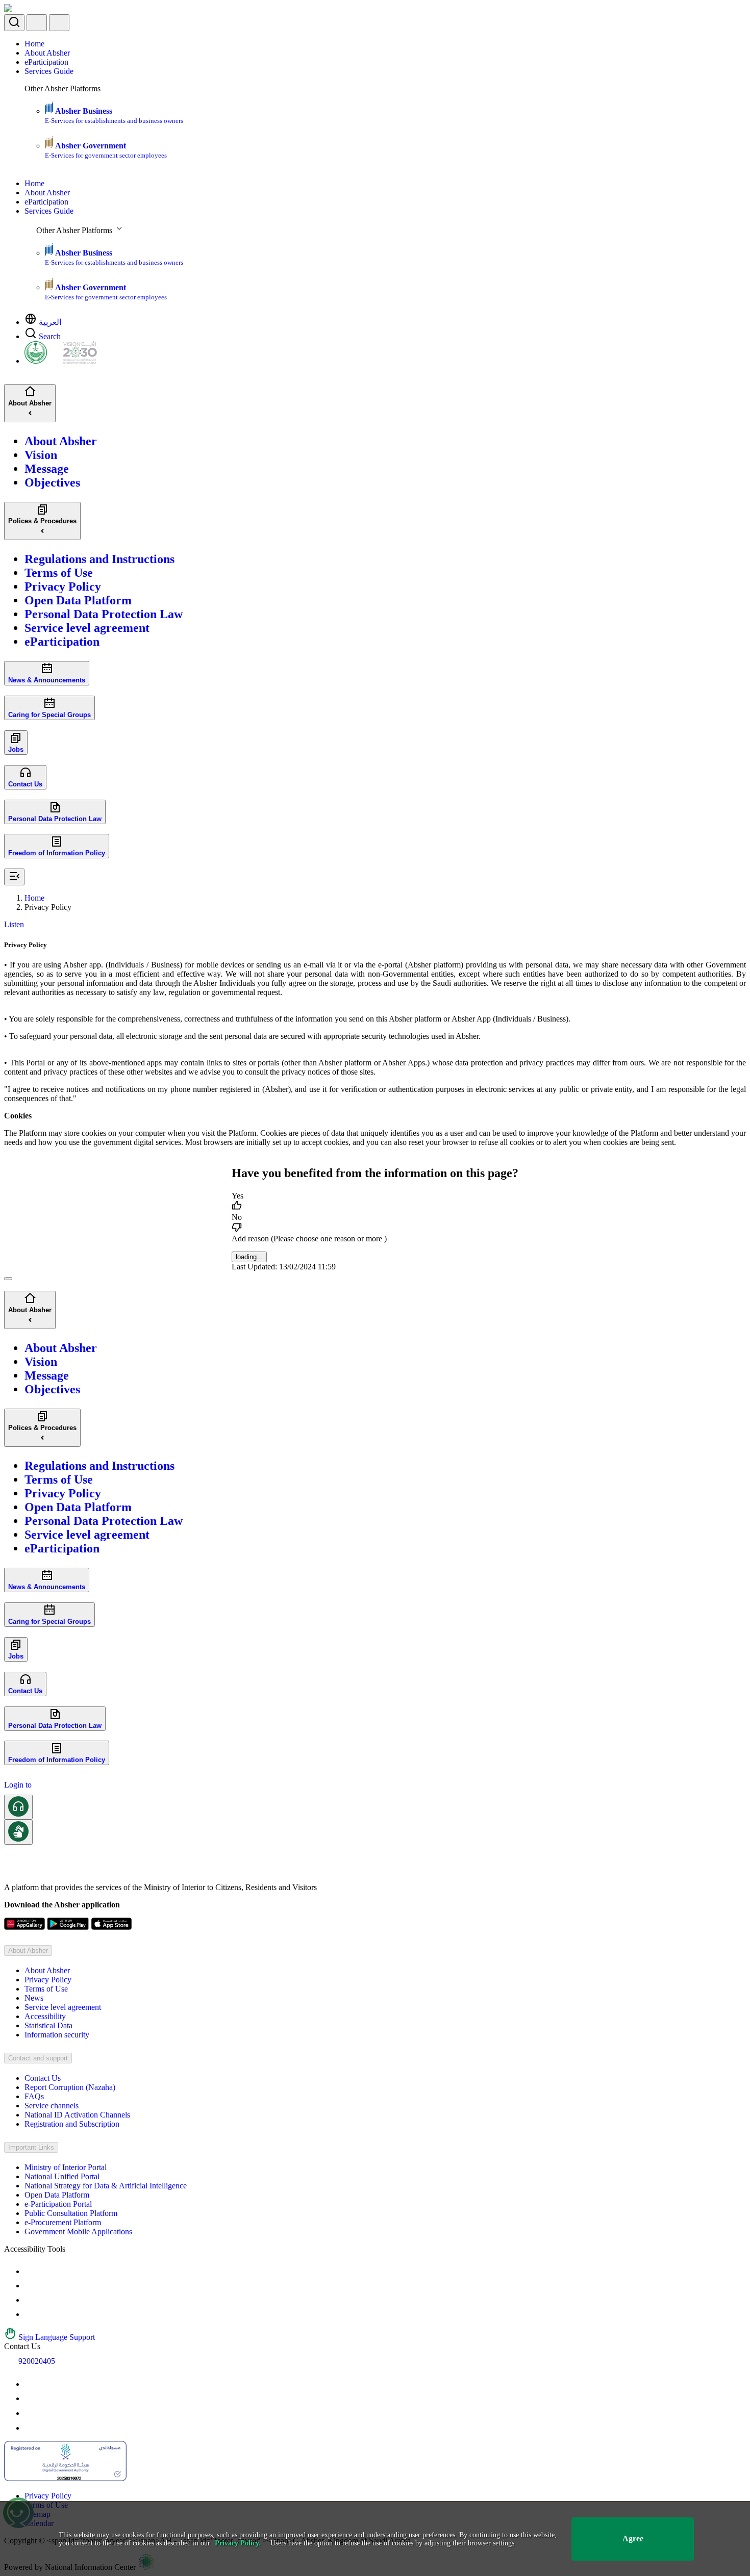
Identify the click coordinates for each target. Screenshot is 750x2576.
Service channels (52, 2106)
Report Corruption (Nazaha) (70, 2087)
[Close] (8, 1279)
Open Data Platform (57, 2195)
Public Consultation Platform (71, 2213)
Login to (18, 1785)
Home (34, 44)
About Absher (47, 53)
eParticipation (46, 62)
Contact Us (43, 2078)
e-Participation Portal (58, 2204)
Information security (57, 2035)
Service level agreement (63, 2007)
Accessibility (45, 2016)
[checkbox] (375, 1202)
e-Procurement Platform (63, 2222)
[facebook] (31, 2413)
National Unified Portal (62, 2176)
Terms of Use (46, 1989)
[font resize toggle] (31, 2286)
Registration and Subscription (72, 2124)
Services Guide (49, 71)
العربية (50, 322)
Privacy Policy (48, 1980)
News (34, 1998)
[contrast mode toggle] (31, 2271)
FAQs (34, 2096)
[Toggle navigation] (59, 23)
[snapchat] (31, 2428)
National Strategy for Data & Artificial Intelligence (106, 2186)
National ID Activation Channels (77, 2115)
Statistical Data (48, 2025)
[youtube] (31, 2384)
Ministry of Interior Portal (66, 2167)
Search (50, 336)
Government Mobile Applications (78, 2231)
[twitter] (31, 2398)
